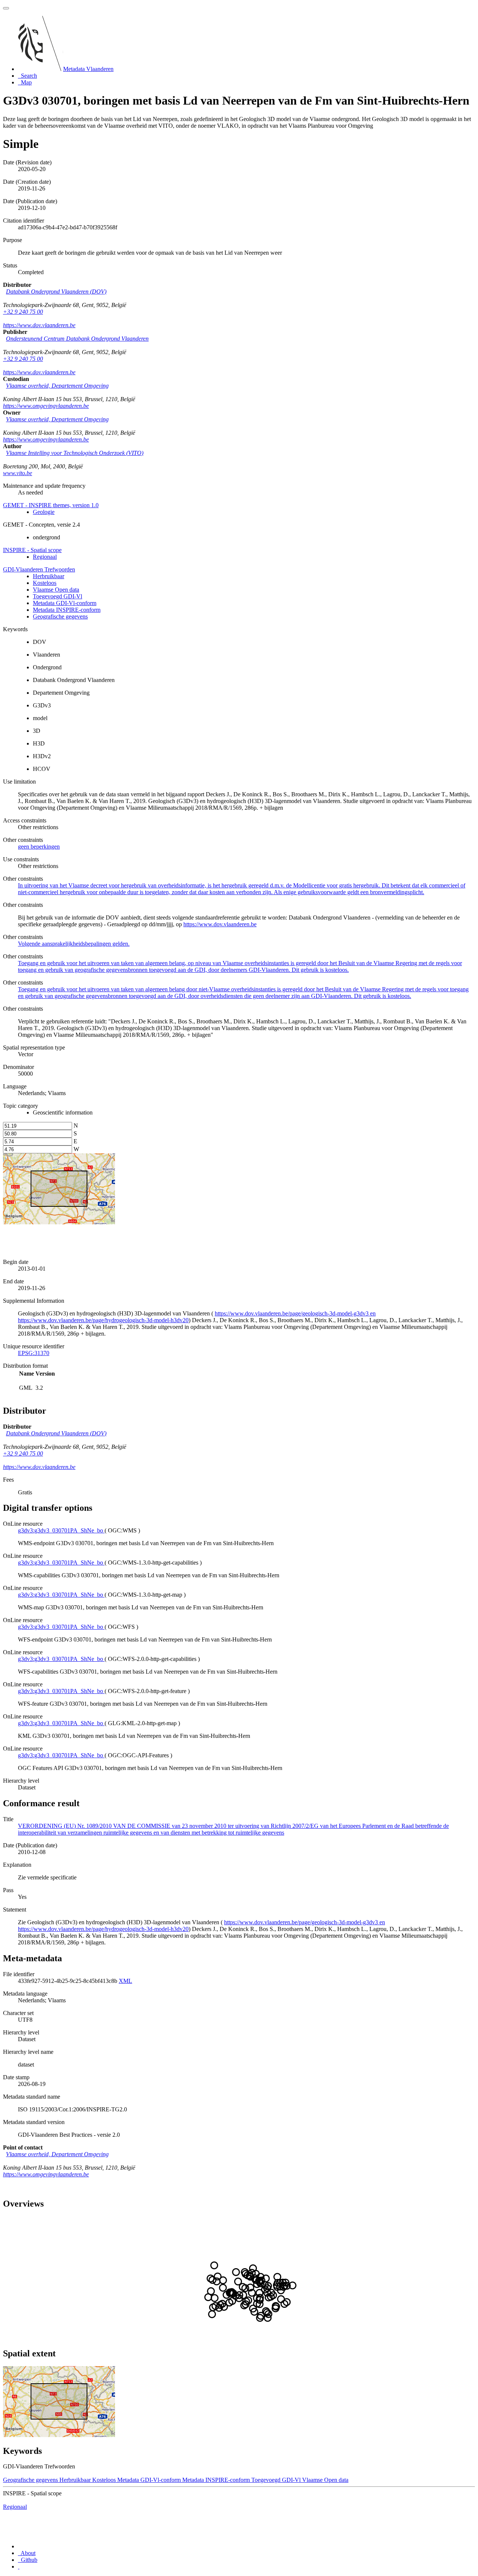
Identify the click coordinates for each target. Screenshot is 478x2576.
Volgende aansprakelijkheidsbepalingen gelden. (74, 944)
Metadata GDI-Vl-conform (65, 603)
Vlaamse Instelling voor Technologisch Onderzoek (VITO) (75, 453)
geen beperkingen (39, 847)
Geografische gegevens (60, 616)
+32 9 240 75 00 (23, 312)
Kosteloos (45, 583)
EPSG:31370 (34, 1353)
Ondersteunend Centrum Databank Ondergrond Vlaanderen (77, 339)
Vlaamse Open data (56, 590)
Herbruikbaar (49, 576)
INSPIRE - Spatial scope (32, 550)
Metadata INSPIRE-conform (67, 610)
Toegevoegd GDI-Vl (58, 596)
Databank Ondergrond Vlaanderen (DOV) (56, 292)
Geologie (44, 512)
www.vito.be (18, 473)
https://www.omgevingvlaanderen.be (46, 406)
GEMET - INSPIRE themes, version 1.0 (51, 505)
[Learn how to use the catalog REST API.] (19, 2566)
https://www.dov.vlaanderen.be (39, 325)
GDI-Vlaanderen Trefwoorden (39, 569)
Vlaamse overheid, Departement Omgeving (57, 386)
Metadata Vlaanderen (88, 69)
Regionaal (45, 557)
